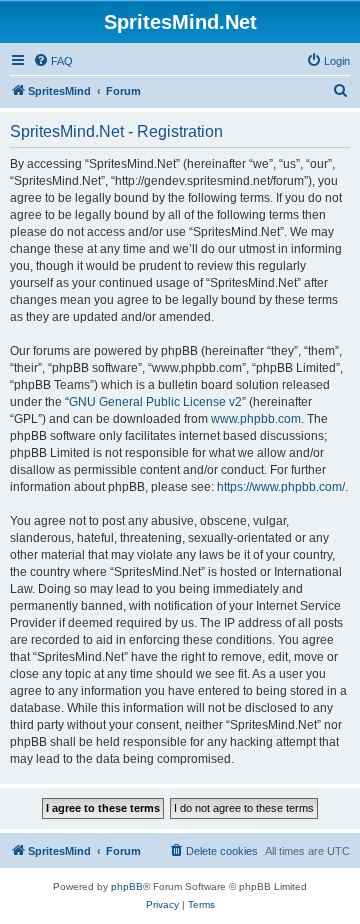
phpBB (127, 886)
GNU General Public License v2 (155, 402)
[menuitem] (53, 61)
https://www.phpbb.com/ (281, 487)
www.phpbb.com (256, 419)
